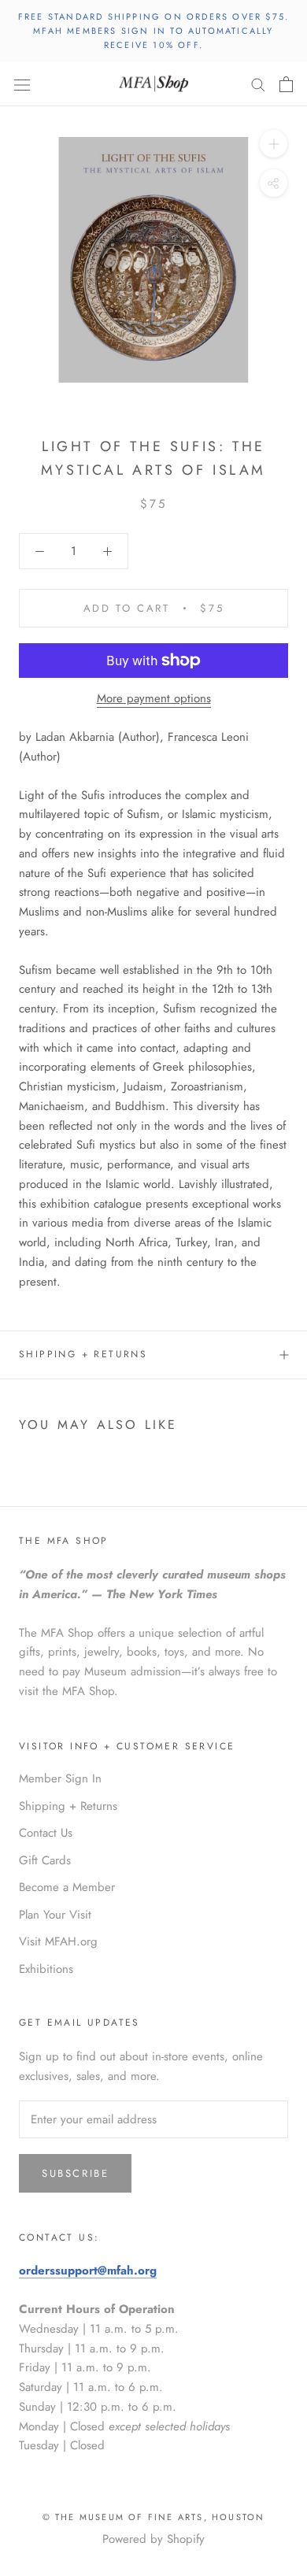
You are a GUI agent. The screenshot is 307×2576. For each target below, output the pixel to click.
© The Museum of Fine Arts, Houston (154, 2517)
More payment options (154, 698)
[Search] (258, 84)
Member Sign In (60, 1778)
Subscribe (75, 2173)
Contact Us (46, 1833)
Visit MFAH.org (58, 1941)
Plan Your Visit (55, 1915)
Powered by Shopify (153, 2539)
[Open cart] (286, 84)
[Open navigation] (22, 84)
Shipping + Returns (83, 1354)
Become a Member (67, 1887)
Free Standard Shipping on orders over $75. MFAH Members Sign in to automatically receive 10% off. (153, 31)
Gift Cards (45, 1860)
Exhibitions (46, 1969)
